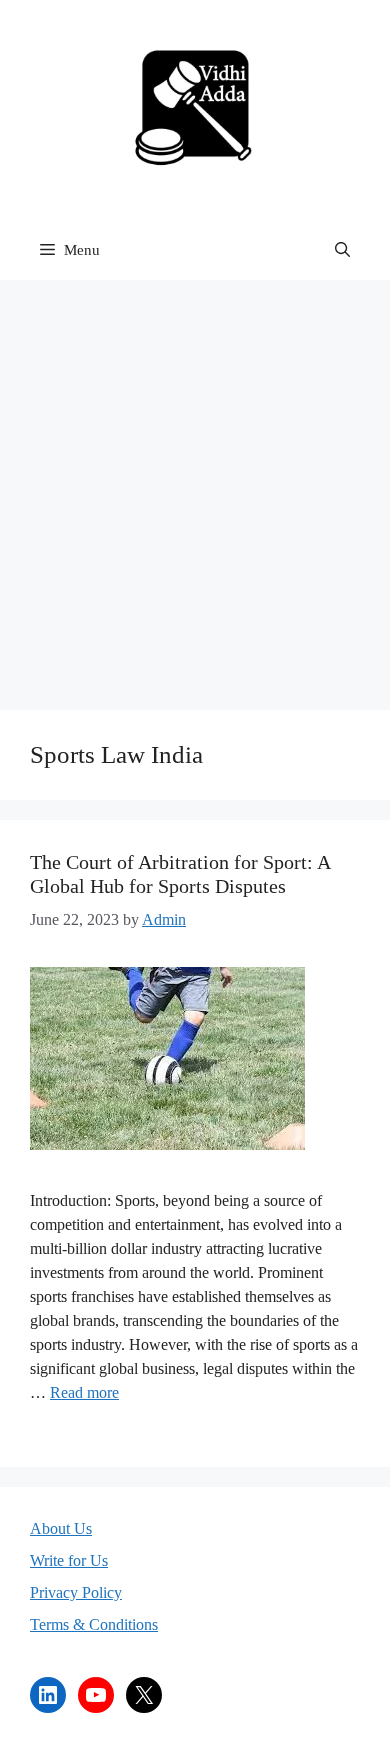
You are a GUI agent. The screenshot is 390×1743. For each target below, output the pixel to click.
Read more (84, 1392)
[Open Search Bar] (342, 250)
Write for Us (69, 1560)
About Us (61, 1528)
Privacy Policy (76, 1592)
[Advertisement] (195, 485)
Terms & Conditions (94, 1624)
